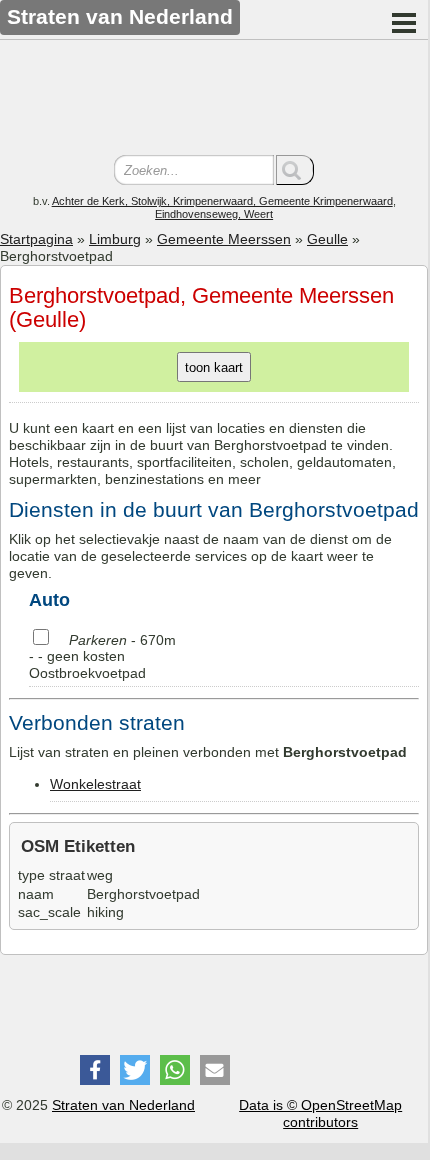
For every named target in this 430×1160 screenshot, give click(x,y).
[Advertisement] (214, 100)
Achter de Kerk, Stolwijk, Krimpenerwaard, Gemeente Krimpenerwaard (222, 201)
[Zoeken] (295, 170)
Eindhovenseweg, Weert (214, 214)
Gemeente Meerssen (224, 239)
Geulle (327, 239)
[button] (95, 1070)
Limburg (115, 239)
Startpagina (36, 239)
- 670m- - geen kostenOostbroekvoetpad (102, 657)
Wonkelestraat (95, 784)
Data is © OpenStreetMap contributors (320, 1113)
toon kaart (214, 367)
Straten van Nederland (123, 1105)
